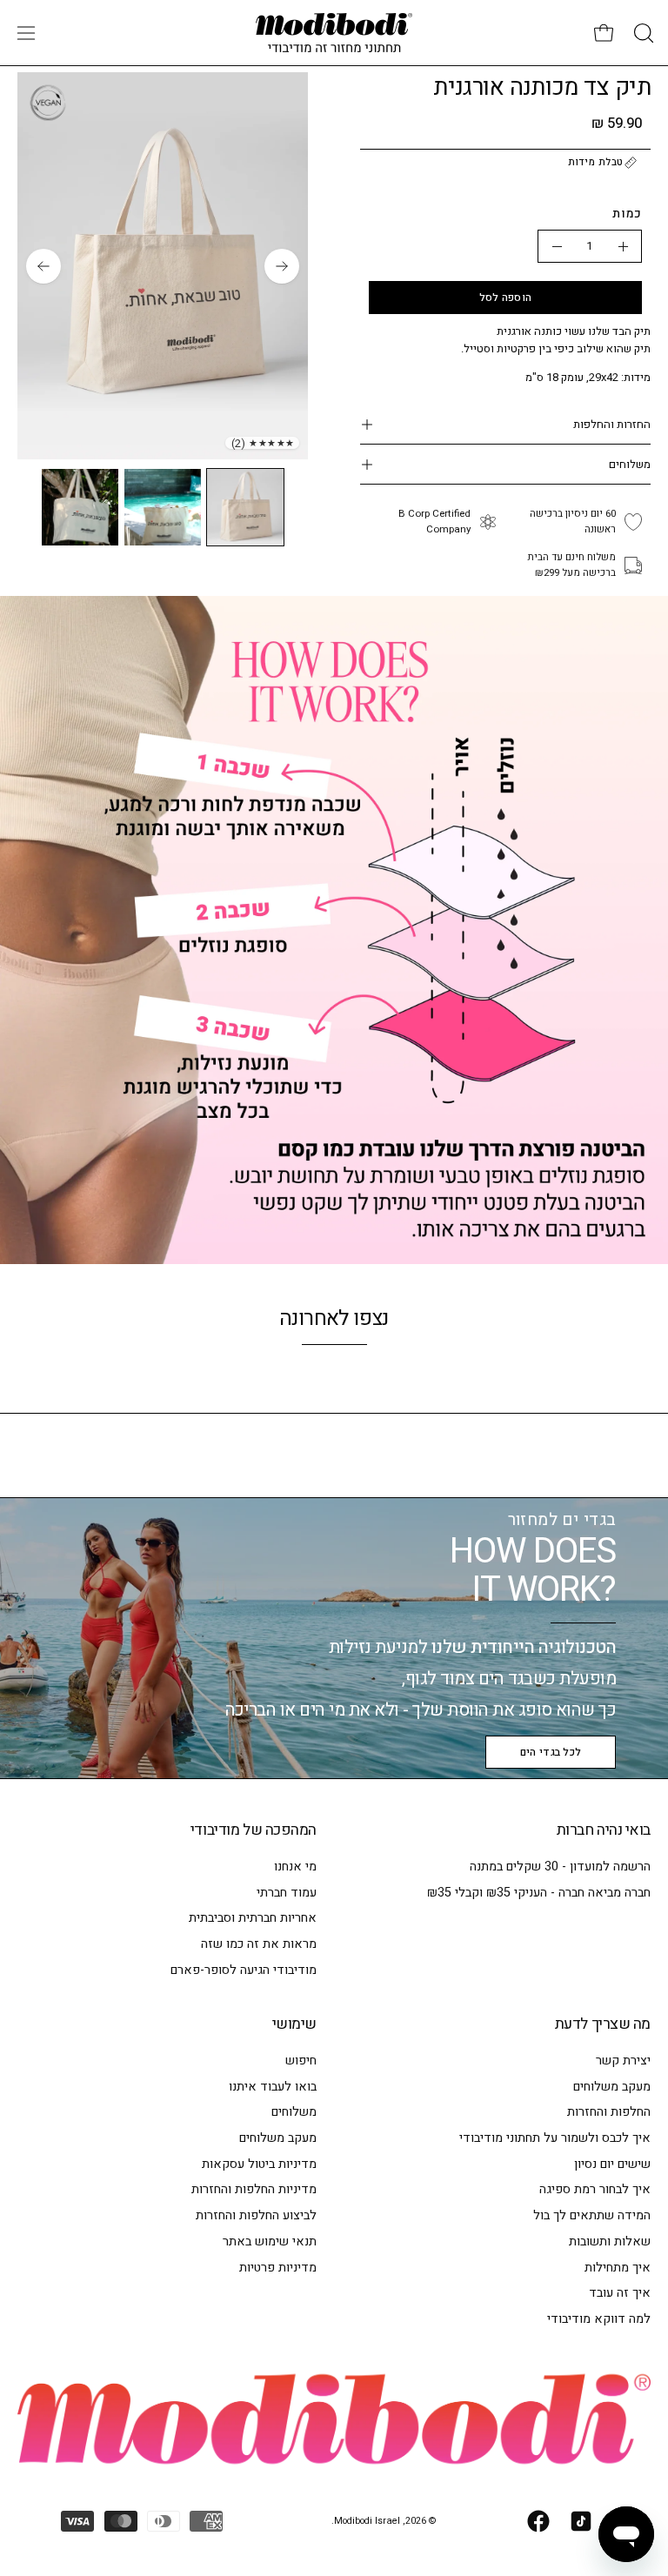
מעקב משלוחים (612, 2087)
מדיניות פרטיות (278, 2268)
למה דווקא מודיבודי (599, 2319)
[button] (642, 33)
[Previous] (282, 266)
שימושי (294, 2024)
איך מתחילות (618, 2268)
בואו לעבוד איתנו (273, 2087)
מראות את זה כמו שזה (259, 1944)
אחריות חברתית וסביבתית (253, 1918)
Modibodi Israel (367, 2521)
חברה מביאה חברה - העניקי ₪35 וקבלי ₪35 (539, 1893)
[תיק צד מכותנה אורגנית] (245, 507)
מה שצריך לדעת (603, 2024)
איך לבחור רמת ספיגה (595, 2190)
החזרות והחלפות (612, 424)
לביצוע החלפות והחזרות (256, 2215)
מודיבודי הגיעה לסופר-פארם (244, 1970)
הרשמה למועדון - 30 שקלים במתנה (560, 1867)
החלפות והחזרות (609, 2113)
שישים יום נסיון (612, 2164)
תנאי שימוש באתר (270, 2241)
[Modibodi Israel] (334, 33)
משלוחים (630, 464)
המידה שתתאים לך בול (592, 2215)
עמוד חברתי (287, 1893)
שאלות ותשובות (610, 2241)
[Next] (43, 266)
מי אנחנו (295, 1867)
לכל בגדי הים (551, 1752)
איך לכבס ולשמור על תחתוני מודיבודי (555, 2138)
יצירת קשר (623, 2061)
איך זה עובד (620, 2293)
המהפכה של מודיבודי (254, 1830)
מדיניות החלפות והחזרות (254, 2190)
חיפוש (301, 2061)
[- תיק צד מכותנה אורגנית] (557, 246)
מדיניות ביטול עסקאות (259, 2164)
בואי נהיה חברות (604, 1830)
